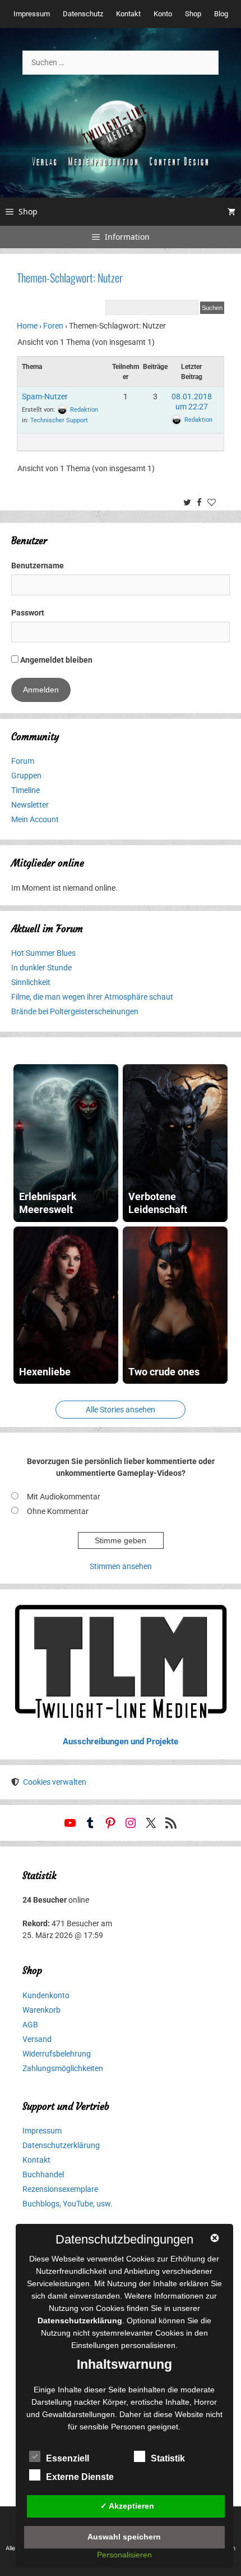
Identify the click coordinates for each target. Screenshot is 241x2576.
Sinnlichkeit (31, 982)
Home (27, 326)
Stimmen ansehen (121, 1566)
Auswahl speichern (124, 2537)
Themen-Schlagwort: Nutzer (70, 277)
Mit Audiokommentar (64, 1497)
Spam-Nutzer (45, 396)
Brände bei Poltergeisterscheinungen (75, 1011)
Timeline (26, 790)
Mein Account (35, 819)
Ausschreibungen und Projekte (121, 1741)
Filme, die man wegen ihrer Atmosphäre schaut (92, 997)
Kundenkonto (46, 1995)
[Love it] (213, 503)
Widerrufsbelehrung (57, 2054)
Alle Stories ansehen (121, 1410)
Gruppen (26, 776)
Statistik (168, 2458)
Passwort (28, 613)
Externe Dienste (80, 2477)
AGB (30, 2025)
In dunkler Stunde (41, 968)
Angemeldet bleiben (55, 660)
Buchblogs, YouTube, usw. (68, 2204)
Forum (23, 761)
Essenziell (68, 2458)
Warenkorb (41, 2010)
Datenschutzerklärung (61, 2145)
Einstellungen (95, 2345)
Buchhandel (43, 2174)
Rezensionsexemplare (60, 2189)
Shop (193, 14)
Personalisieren (124, 2555)
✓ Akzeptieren (127, 2506)
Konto (163, 14)
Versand (37, 2039)
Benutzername (38, 566)
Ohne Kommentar (58, 1511)
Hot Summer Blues (43, 953)
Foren (53, 326)
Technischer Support (59, 420)
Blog (221, 14)
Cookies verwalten (55, 1782)
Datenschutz (83, 14)
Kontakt (128, 14)
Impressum (32, 14)
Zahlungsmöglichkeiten (63, 2068)
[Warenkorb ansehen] (231, 212)
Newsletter (30, 805)
